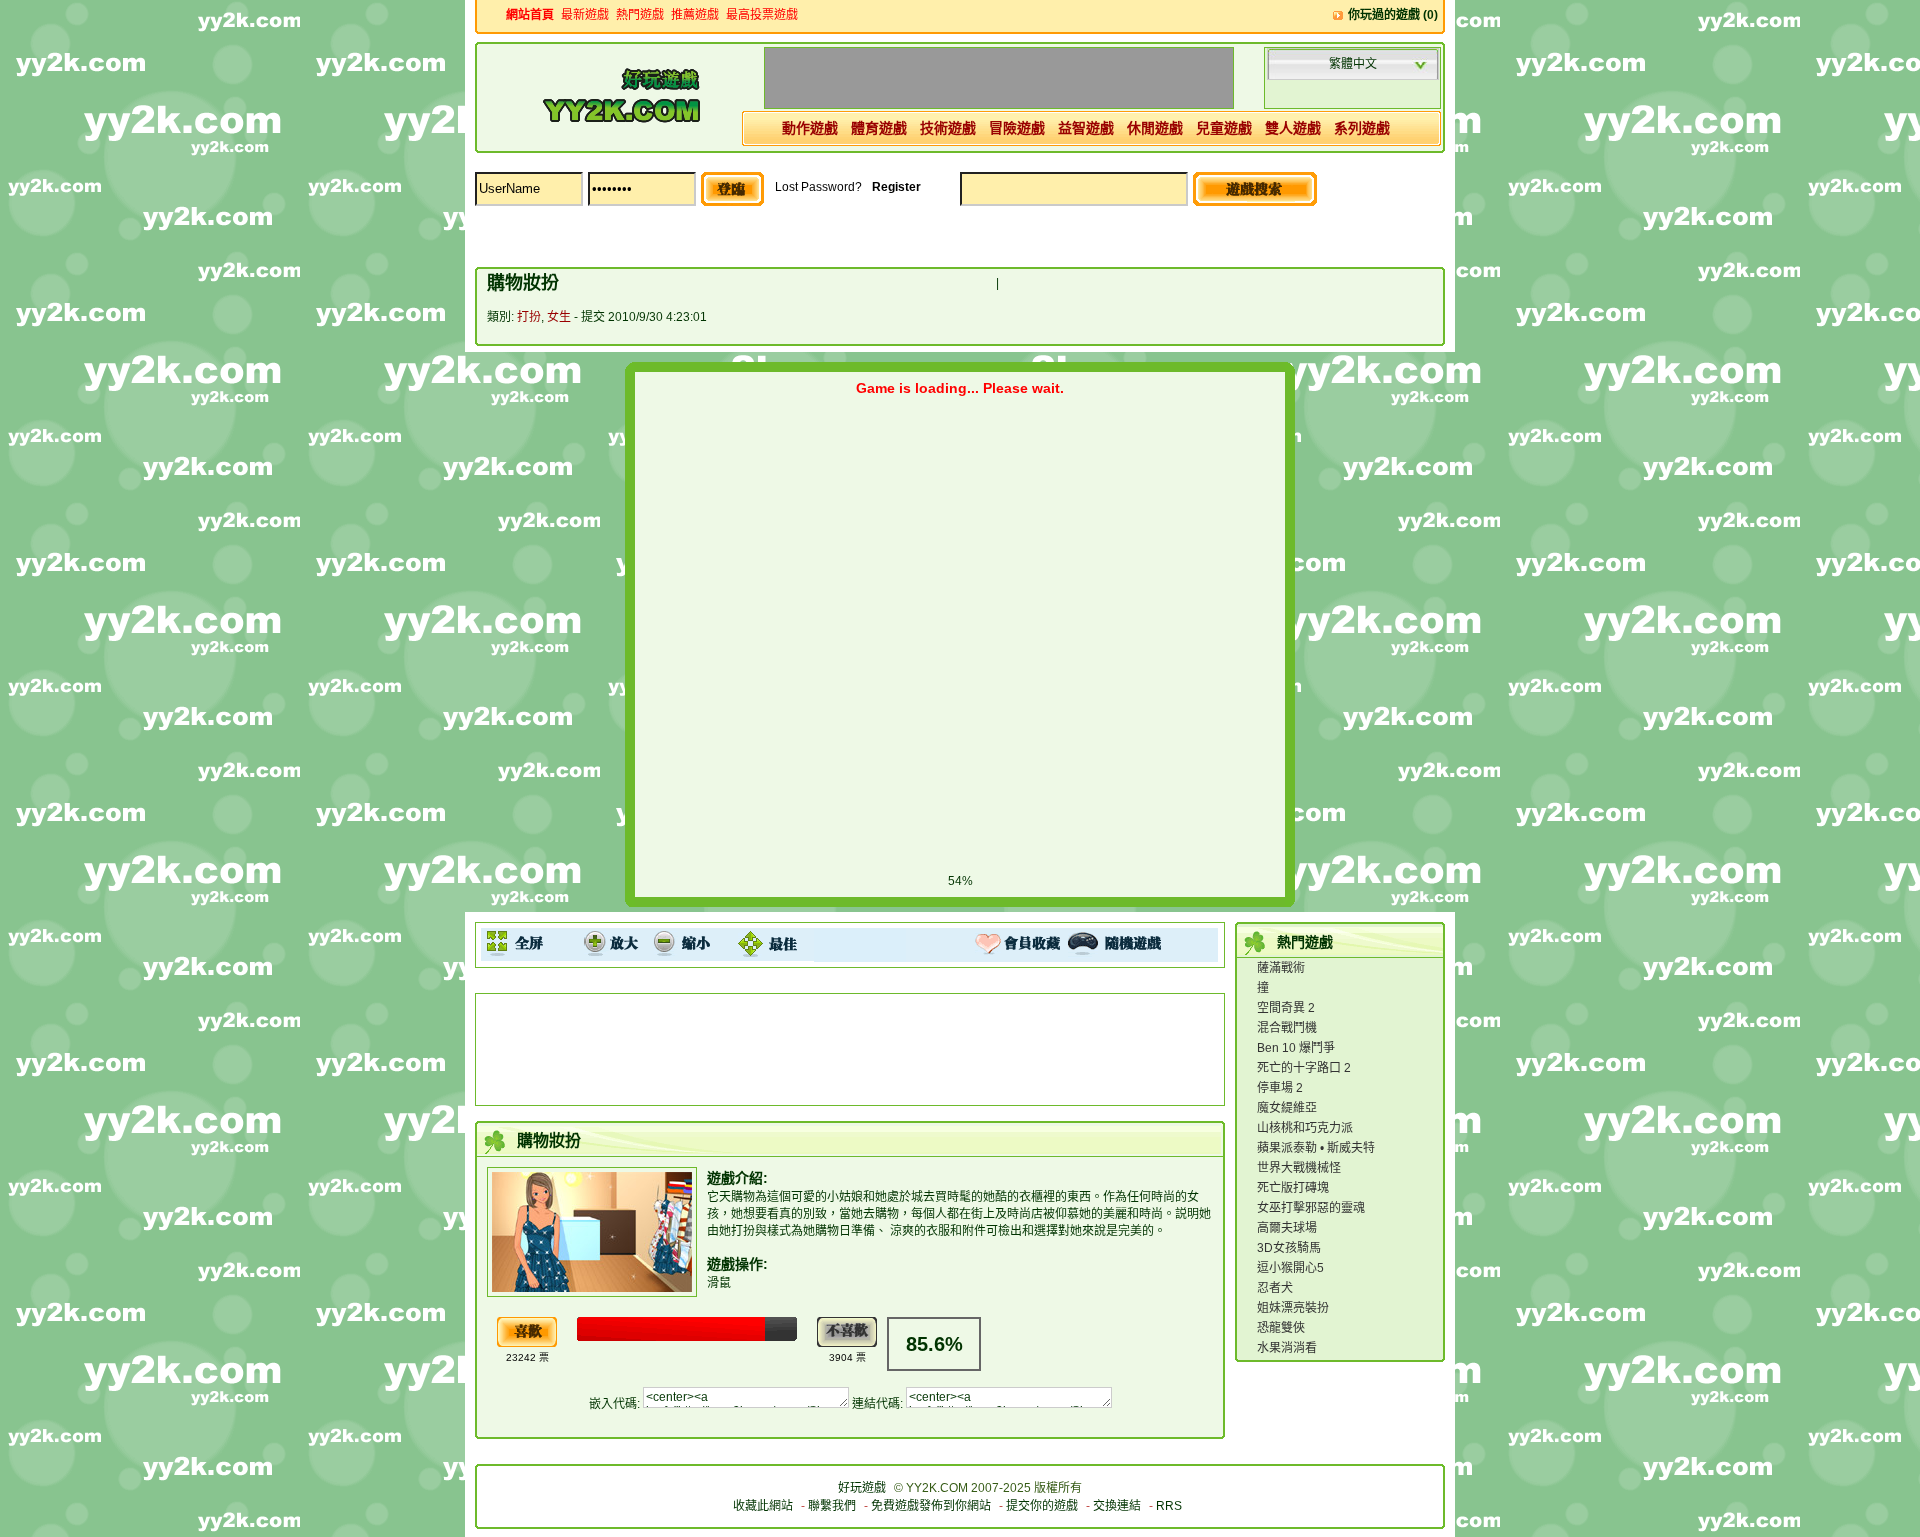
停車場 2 (1280, 1088)
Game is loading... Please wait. (960, 388)
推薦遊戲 (695, 15)
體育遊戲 (879, 128)
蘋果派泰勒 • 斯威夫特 (1316, 1148)
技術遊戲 (948, 128)
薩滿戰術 (1281, 968)
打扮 (529, 317)
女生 (559, 317)
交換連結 (1117, 1506)
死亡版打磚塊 (1293, 1188)
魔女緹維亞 (1287, 1108)
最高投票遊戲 (762, 15)
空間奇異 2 (1286, 1008)
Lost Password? (818, 187)
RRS (1169, 1506)
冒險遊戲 (1017, 128)
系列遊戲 (1362, 128)
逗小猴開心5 (1290, 1268)
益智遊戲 (1086, 128)
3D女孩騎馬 (1289, 1248)
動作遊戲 (810, 128)
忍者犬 (1275, 1288)
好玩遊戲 (862, 1488)
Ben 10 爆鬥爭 (1296, 1048)
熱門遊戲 (640, 15)
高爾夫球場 (1287, 1228)
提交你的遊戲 (1042, 1506)
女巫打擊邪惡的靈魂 (1311, 1208)
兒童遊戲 (1224, 128)
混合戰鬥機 (1287, 1028)
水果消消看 (1287, 1348)
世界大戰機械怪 (1299, 1168)
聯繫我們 (832, 1506)
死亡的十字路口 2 (1304, 1068)
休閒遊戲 (1155, 128)
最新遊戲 (585, 15)
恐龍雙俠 (1281, 1328)
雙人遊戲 (1293, 128)
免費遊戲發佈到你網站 (931, 1506)
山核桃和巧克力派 (1305, 1128)
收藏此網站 (763, 1506)
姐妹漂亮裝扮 (1293, 1308)
